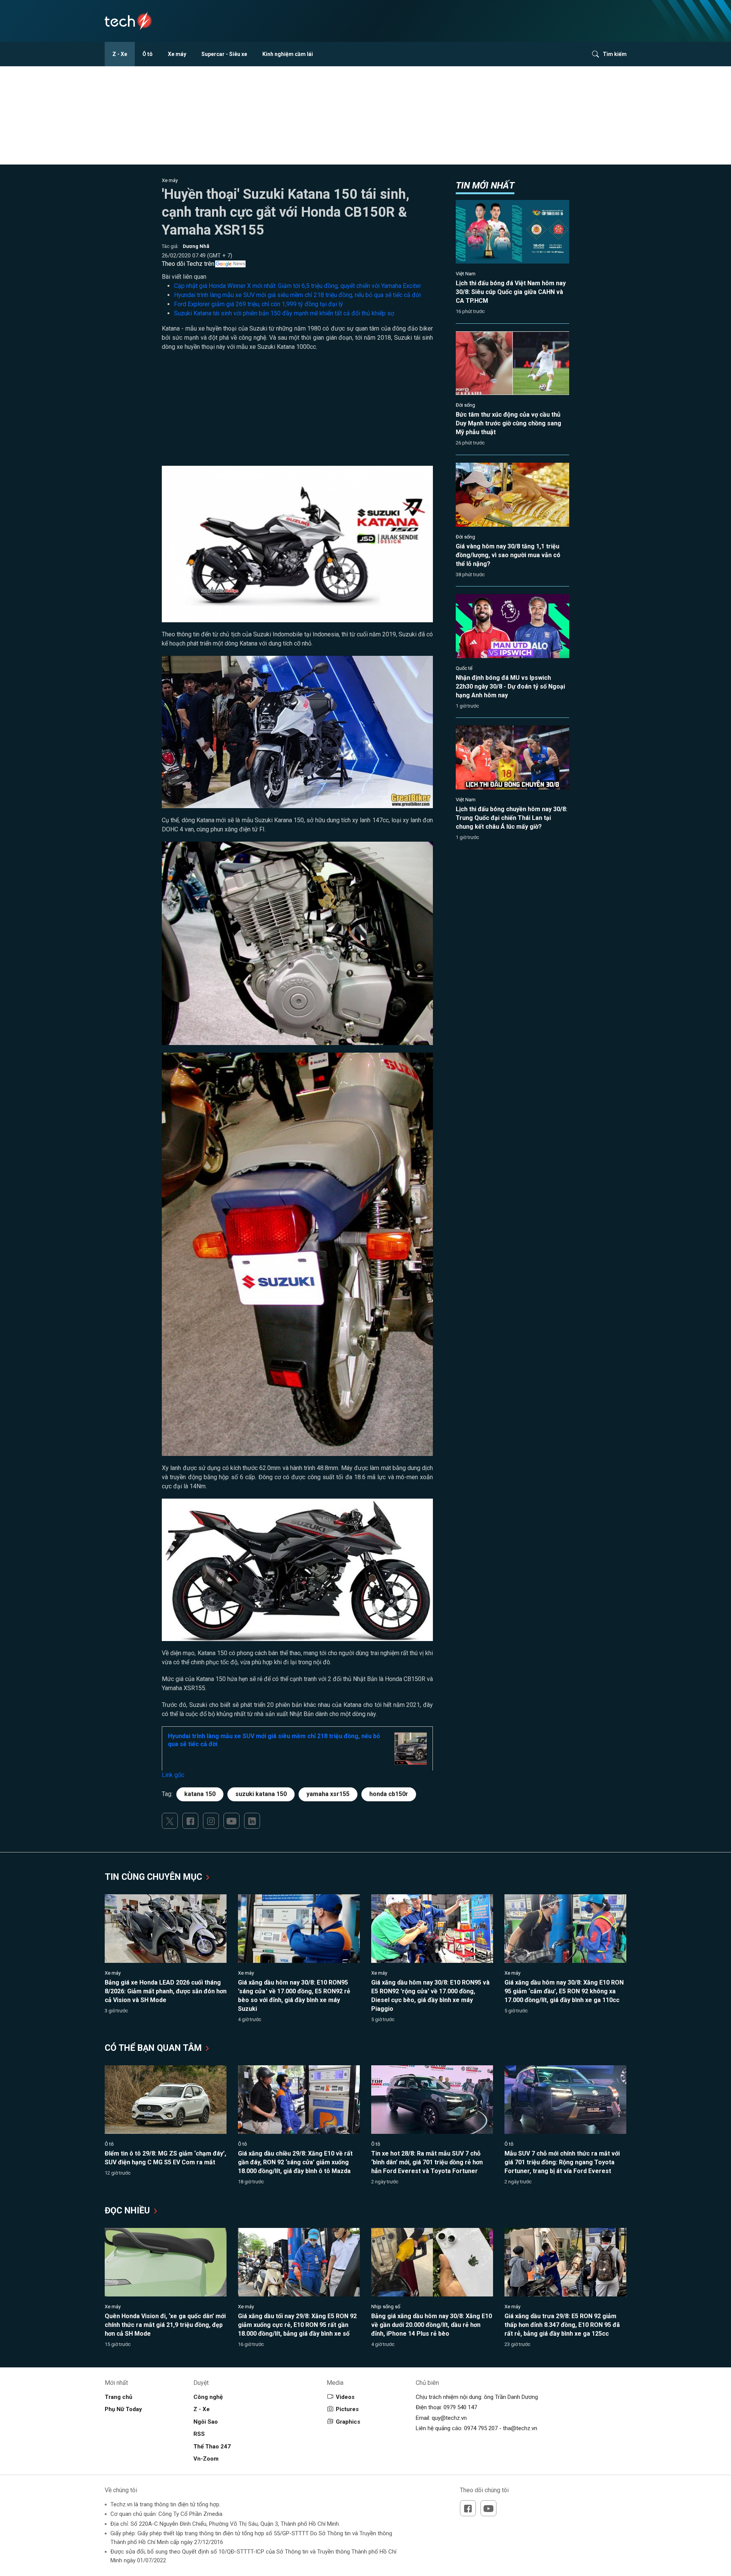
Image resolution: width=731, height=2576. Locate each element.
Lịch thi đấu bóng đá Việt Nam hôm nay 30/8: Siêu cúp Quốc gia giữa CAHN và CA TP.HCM (511, 292)
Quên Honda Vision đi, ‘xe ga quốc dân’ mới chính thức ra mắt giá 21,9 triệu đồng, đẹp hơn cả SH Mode (165, 2325)
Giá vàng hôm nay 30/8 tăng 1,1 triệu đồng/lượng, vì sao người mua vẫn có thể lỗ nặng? (508, 555)
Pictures (347, 2409)
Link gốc (173, 1775)
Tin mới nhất (485, 185)
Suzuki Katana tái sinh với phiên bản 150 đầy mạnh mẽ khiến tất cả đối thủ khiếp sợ (284, 313)
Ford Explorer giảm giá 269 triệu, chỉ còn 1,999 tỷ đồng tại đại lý (259, 304)
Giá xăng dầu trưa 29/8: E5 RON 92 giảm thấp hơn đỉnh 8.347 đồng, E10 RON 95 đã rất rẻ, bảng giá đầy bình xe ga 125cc (562, 2325)
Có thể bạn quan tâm (154, 2048)
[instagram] (211, 1821)
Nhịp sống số (386, 2307)
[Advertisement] (297, 412)
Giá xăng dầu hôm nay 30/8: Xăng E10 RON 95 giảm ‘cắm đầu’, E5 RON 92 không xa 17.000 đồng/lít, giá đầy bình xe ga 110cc (564, 1991)
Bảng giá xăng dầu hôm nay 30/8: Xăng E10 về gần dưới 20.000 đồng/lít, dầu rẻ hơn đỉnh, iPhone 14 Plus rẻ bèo (432, 2325)
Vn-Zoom (206, 2459)
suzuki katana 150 (261, 1794)
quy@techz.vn (449, 2418)
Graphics (348, 2422)
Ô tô (148, 54)
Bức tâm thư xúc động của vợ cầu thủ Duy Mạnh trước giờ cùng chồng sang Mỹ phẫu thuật (508, 423)
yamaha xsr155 (328, 1794)
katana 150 (200, 1794)
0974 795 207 (481, 2428)
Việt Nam (466, 274)
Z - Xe (120, 54)
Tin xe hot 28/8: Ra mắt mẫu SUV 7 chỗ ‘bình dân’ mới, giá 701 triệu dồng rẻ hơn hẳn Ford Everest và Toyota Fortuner (427, 2162)
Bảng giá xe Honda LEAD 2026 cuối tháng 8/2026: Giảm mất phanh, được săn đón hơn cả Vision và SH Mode (166, 1991)
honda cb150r (389, 1794)
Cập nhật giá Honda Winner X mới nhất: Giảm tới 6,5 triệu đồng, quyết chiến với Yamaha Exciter (298, 286)
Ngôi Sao (206, 2422)
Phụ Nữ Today (123, 2409)
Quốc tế (464, 668)
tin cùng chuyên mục (155, 1877)
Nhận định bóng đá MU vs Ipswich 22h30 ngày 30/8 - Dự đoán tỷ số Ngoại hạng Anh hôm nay (510, 686)
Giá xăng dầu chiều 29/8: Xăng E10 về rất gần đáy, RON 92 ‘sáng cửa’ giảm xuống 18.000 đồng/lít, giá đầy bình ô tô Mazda (295, 2162)
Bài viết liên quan (184, 277)
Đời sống (465, 405)
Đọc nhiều (128, 2211)
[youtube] (231, 1821)
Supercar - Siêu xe (224, 54)
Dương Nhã (196, 246)
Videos (345, 2397)
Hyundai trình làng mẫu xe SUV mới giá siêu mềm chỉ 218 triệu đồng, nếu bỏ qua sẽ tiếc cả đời (297, 295)
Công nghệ (208, 2397)
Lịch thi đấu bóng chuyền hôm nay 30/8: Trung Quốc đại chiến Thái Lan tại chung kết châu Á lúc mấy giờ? (512, 818)
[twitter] (170, 1821)
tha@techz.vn (520, 2428)
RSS (199, 2434)
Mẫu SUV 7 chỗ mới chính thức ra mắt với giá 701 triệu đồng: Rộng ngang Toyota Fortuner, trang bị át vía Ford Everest (562, 2162)
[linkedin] (252, 1821)
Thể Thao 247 (212, 2447)
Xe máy (177, 54)
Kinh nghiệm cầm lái (288, 54)
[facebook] (190, 1821)
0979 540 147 (460, 2407)
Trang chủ (118, 2397)
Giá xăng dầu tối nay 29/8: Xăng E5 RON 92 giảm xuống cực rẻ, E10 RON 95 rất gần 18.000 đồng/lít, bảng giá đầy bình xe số (297, 2325)
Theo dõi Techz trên (188, 264)
